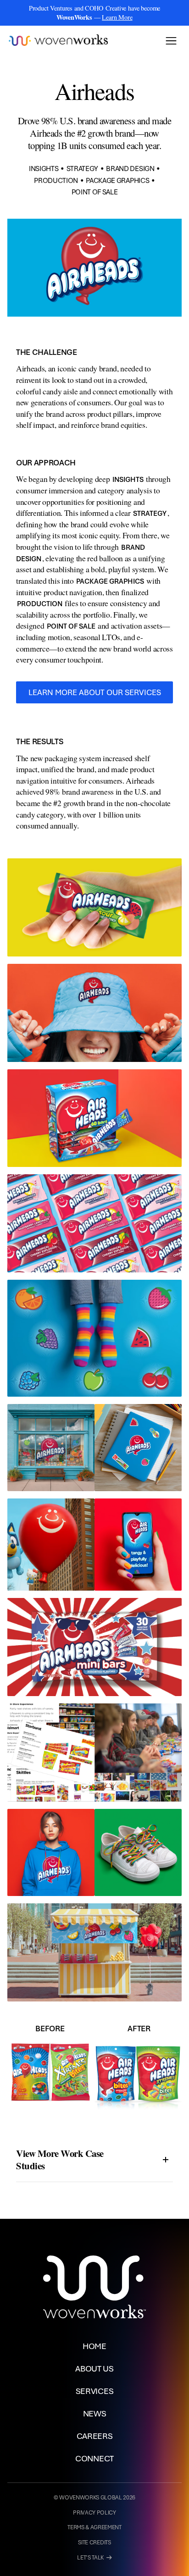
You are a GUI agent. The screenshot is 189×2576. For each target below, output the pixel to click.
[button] (171, 41)
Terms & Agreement (94, 2527)
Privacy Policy (94, 2513)
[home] (58, 41)
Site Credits (94, 2543)
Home (94, 2346)
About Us (94, 2368)
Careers (95, 2436)
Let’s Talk (94, 2558)
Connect (94, 2458)
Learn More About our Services (95, 692)
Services (94, 2391)
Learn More (117, 17)
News (95, 2413)
